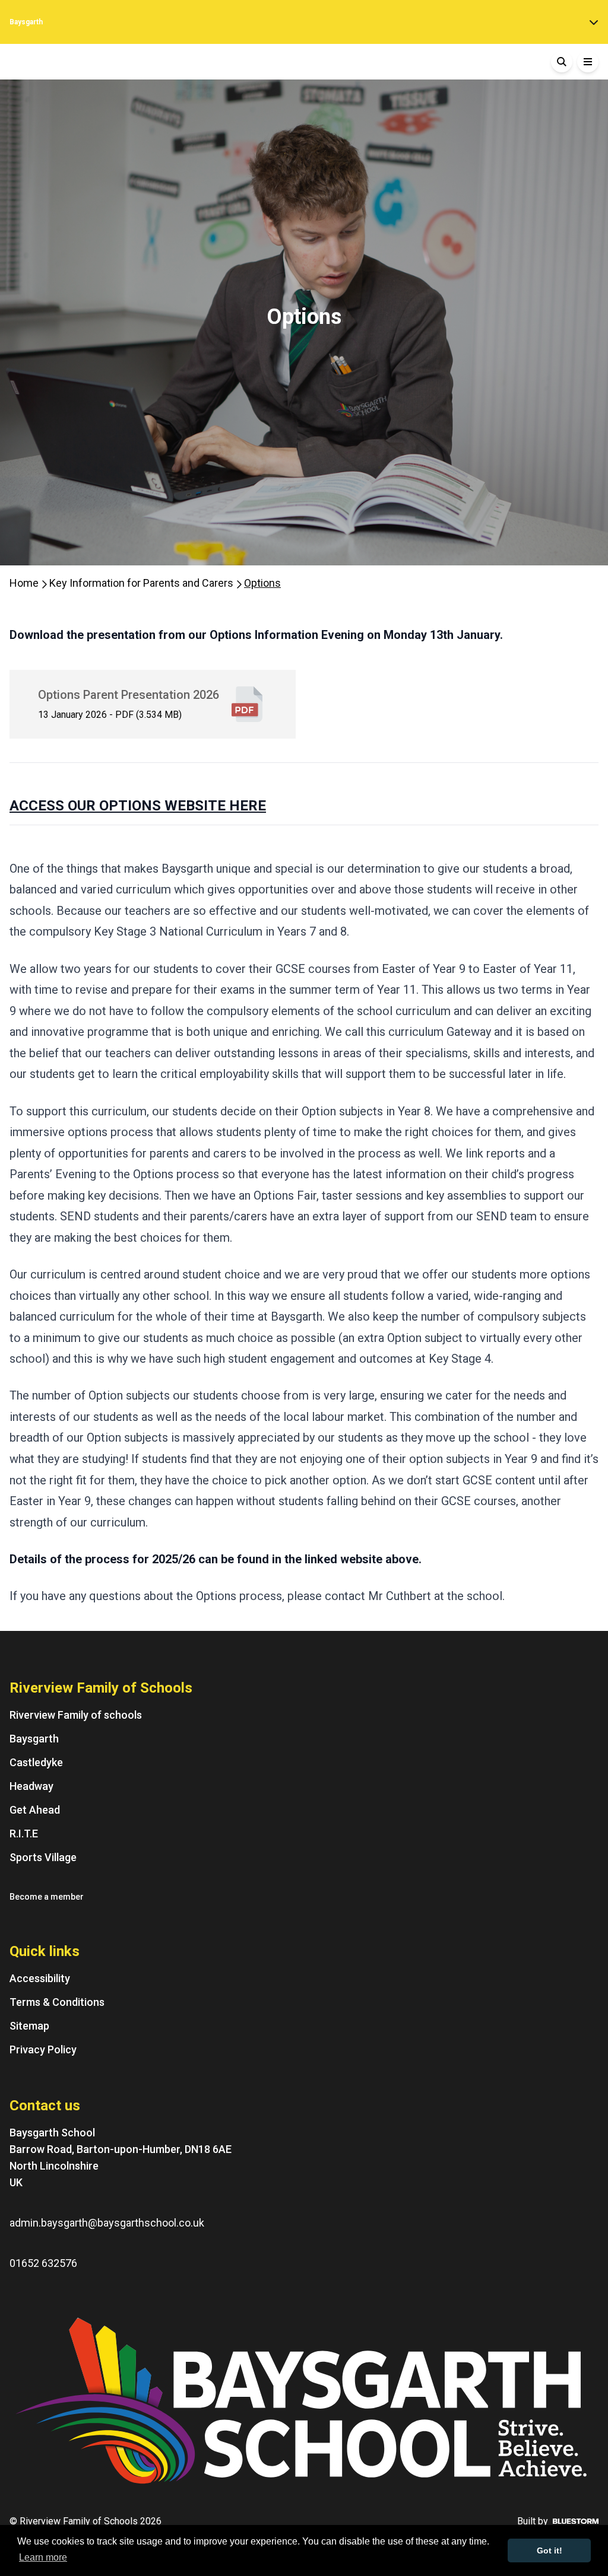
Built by (533, 2521)
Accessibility (40, 1978)
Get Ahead (35, 1810)
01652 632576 (43, 2263)
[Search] (562, 62)
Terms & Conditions (57, 2002)
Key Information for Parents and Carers (142, 583)
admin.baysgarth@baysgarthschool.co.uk (107, 2223)
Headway (31, 1786)
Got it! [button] (550, 2550)
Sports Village (43, 1857)
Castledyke (36, 1762)
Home (25, 583)
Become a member (47, 1897)
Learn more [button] (43, 2557)
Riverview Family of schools (76, 1715)
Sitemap (29, 2026)
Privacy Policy (43, 2049)
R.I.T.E (24, 1834)
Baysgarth (26, 22)
